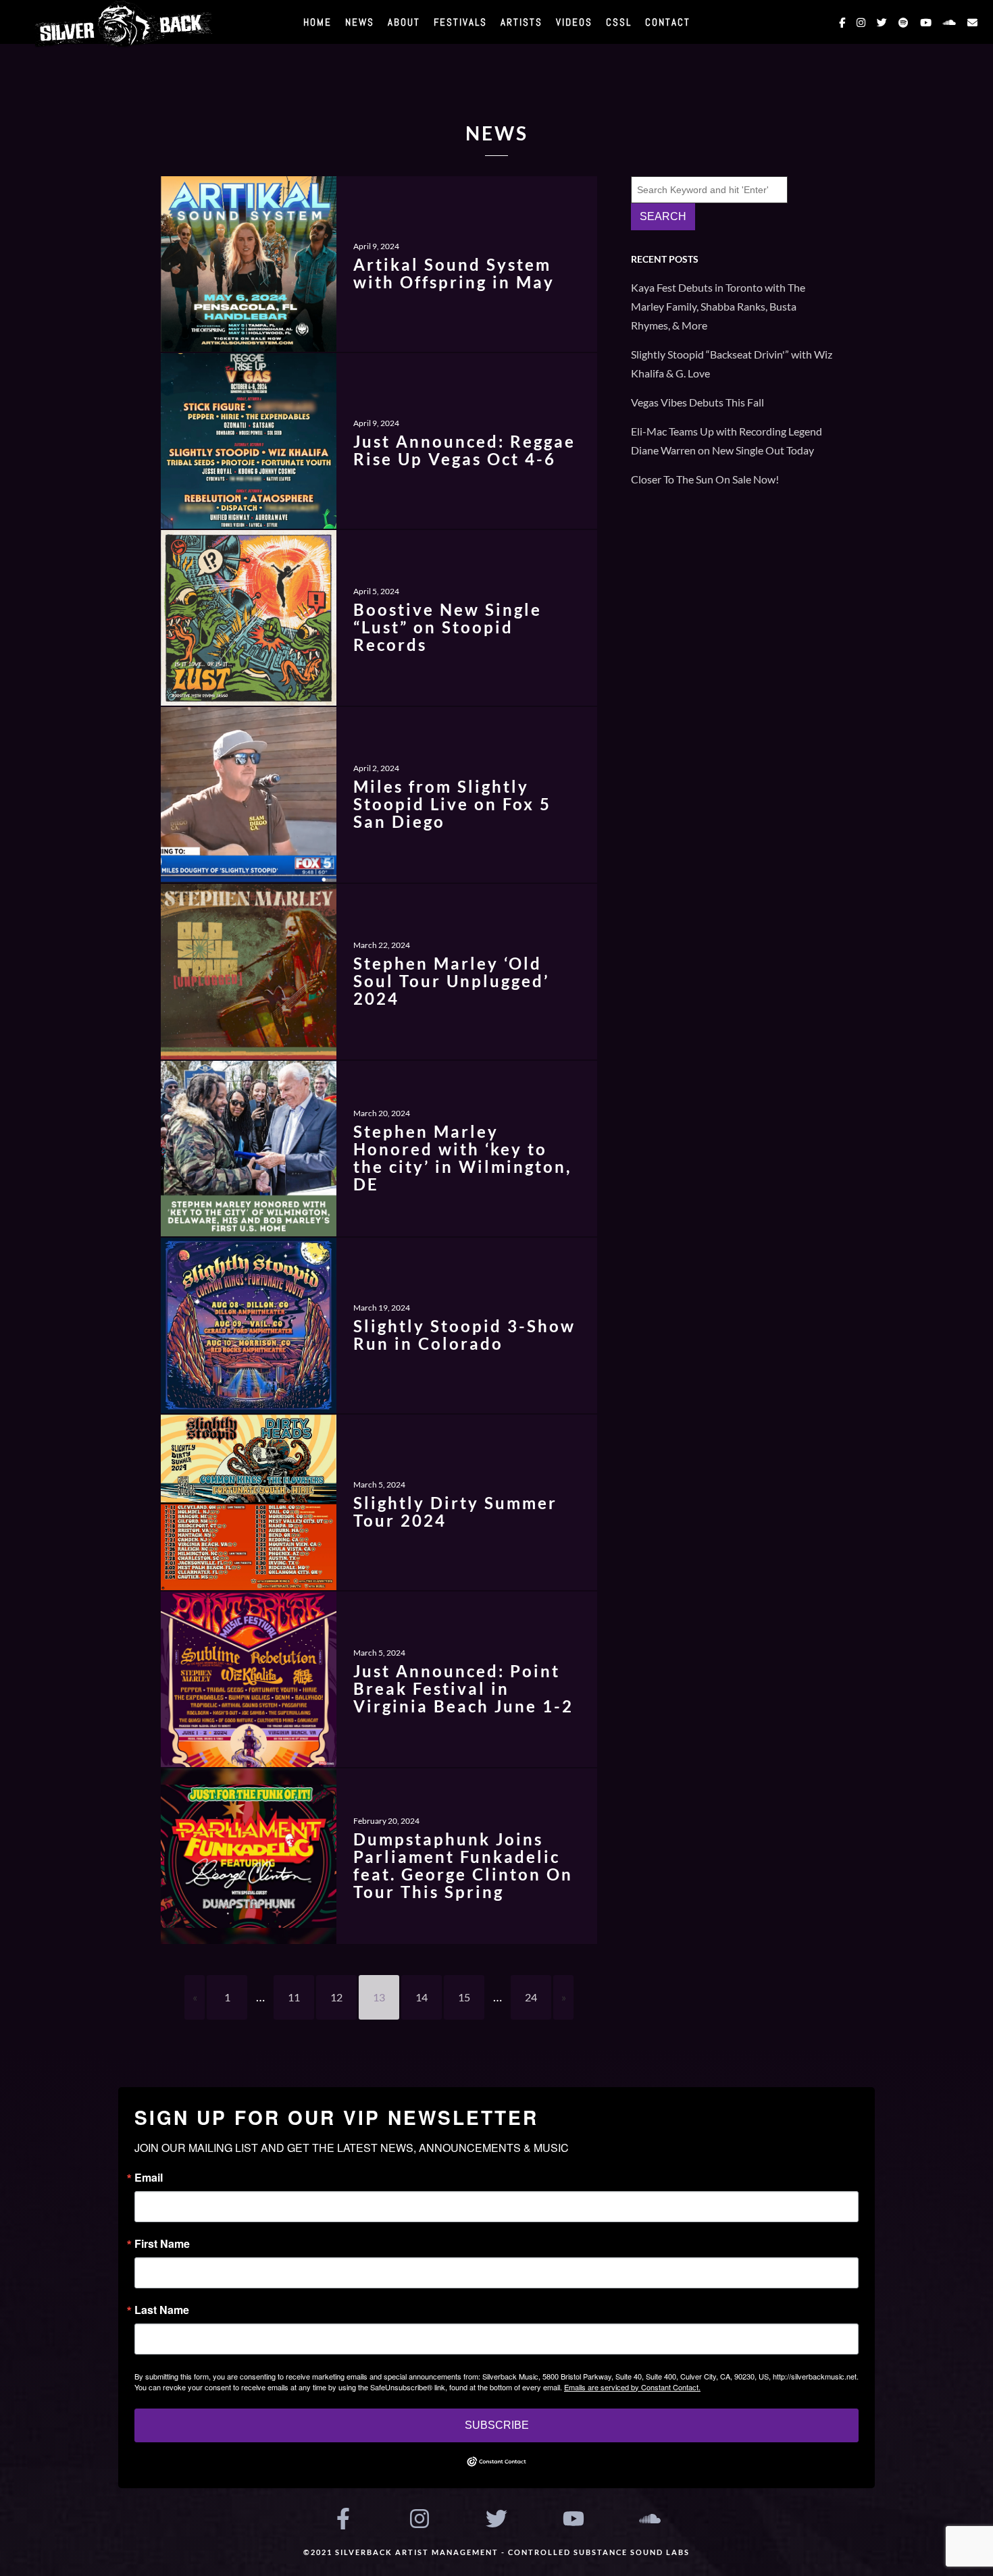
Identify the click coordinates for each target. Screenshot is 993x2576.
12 (336, 1997)
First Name (162, 2244)
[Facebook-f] (343, 2519)
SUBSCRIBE (497, 2425)
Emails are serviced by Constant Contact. (632, 2387)
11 (294, 1997)
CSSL (619, 22)
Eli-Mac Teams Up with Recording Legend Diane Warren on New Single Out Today (727, 441)
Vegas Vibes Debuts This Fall (697, 402)
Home (317, 22)
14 (422, 1997)
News (360, 22)
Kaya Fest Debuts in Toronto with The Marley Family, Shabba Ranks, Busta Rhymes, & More (718, 306)
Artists (521, 22)
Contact (668, 22)
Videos (574, 22)
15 (464, 1997)
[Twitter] (496, 2519)
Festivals (460, 22)
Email (149, 2178)
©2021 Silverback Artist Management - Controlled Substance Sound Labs (496, 2552)
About (404, 22)
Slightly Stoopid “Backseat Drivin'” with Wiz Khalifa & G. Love (732, 364)
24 (531, 1997)
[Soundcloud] (650, 2519)
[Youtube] (574, 2519)
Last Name (162, 2310)
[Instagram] (420, 2519)
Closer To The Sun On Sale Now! (705, 479)
